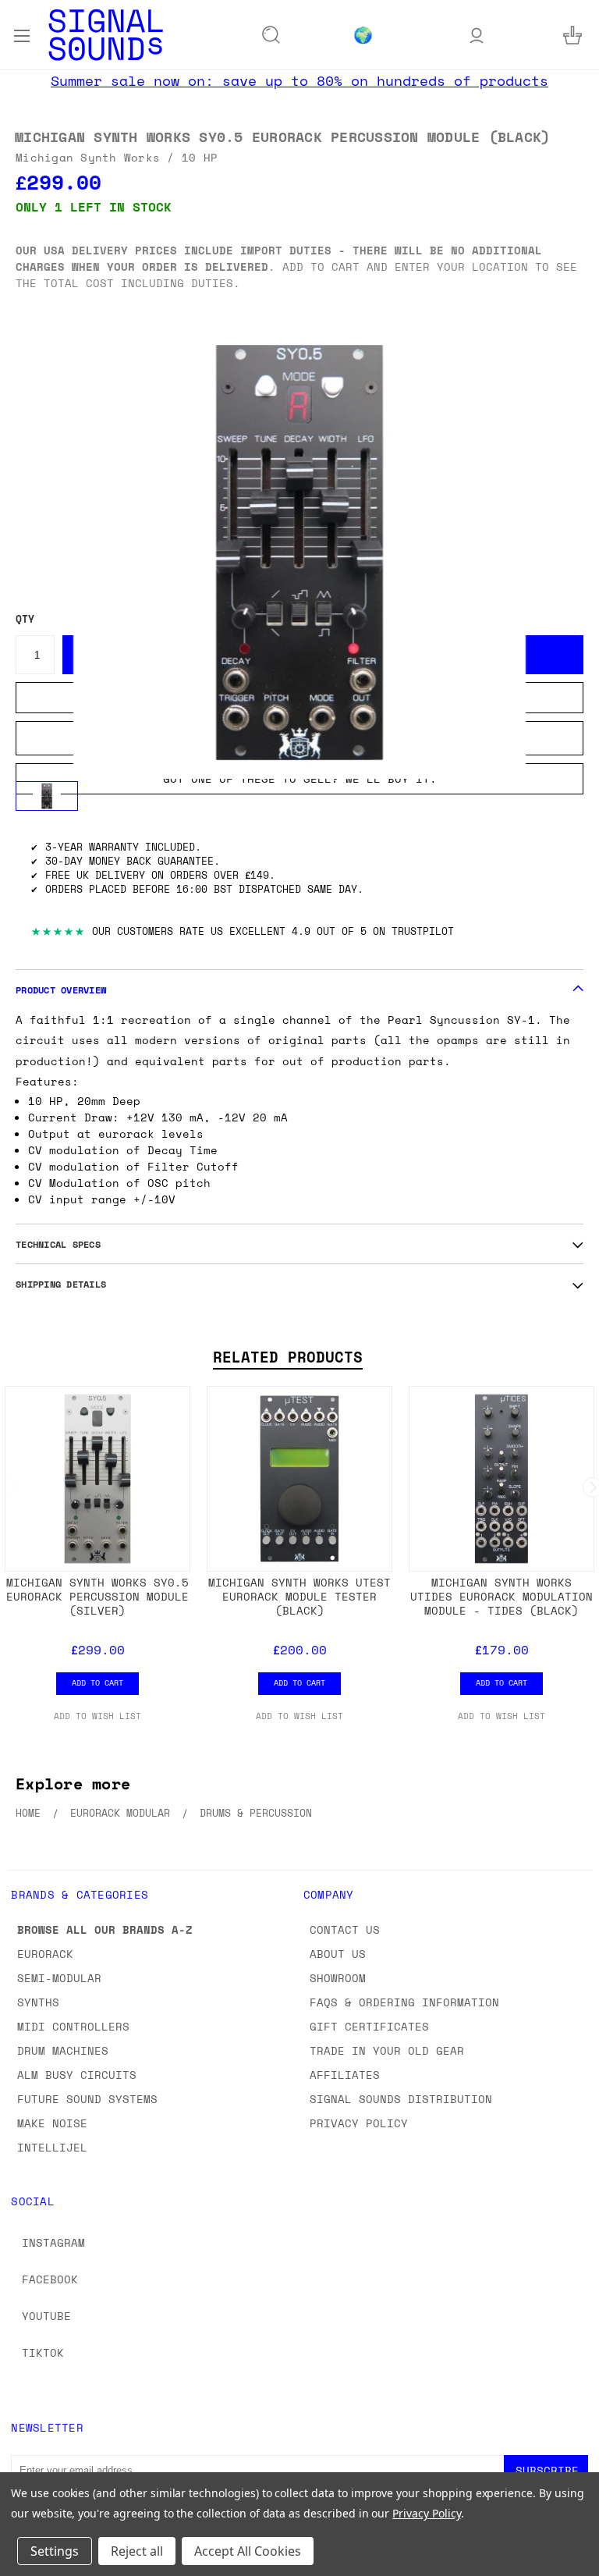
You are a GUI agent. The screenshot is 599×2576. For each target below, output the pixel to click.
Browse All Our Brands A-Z (105, 1929)
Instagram (53, 2242)
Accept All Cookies (248, 2551)
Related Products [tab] (288, 1357)
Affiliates (345, 2075)
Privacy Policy (359, 2123)
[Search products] (271, 35)
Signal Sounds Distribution (401, 2099)
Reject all (137, 2551)
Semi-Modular (59, 1978)
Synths (38, 2002)
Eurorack (45, 1954)
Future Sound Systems (87, 2099)
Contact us (345, 1929)
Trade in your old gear (387, 2050)
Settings (55, 2551)
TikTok (43, 2352)
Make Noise (52, 2123)
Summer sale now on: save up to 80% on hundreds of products (299, 80)
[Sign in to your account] (477, 35)
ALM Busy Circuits (77, 2075)
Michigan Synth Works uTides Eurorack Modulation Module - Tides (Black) (502, 1596)
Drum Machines (63, 2050)
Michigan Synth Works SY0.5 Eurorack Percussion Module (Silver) (97, 1596)
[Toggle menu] (21, 34)
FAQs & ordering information (404, 2002)
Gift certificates (369, 2026)
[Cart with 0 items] (572, 35)
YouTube (46, 2316)
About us (338, 1954)
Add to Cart (97, 1682)
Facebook (50, 2279)
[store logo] (106, 35)
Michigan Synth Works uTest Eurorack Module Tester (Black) (299, 1596)
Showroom (338, 1978)
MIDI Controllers (73, 2026)
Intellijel (52, 2147)
